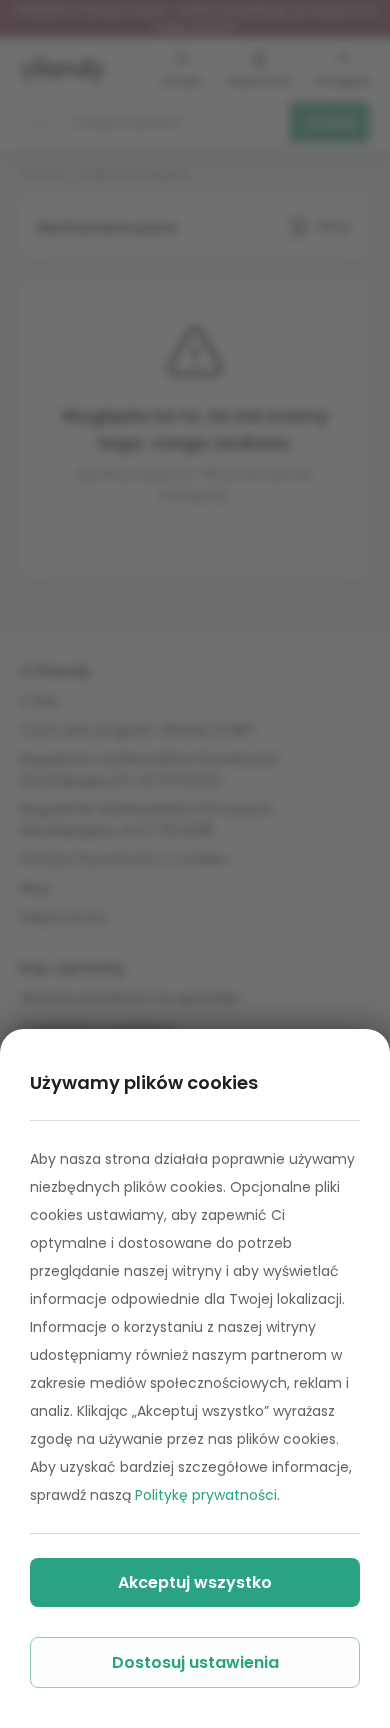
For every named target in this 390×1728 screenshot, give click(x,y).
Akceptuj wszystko (195, 1582)
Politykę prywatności (206, 1495)
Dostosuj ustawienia (195, 1662)
